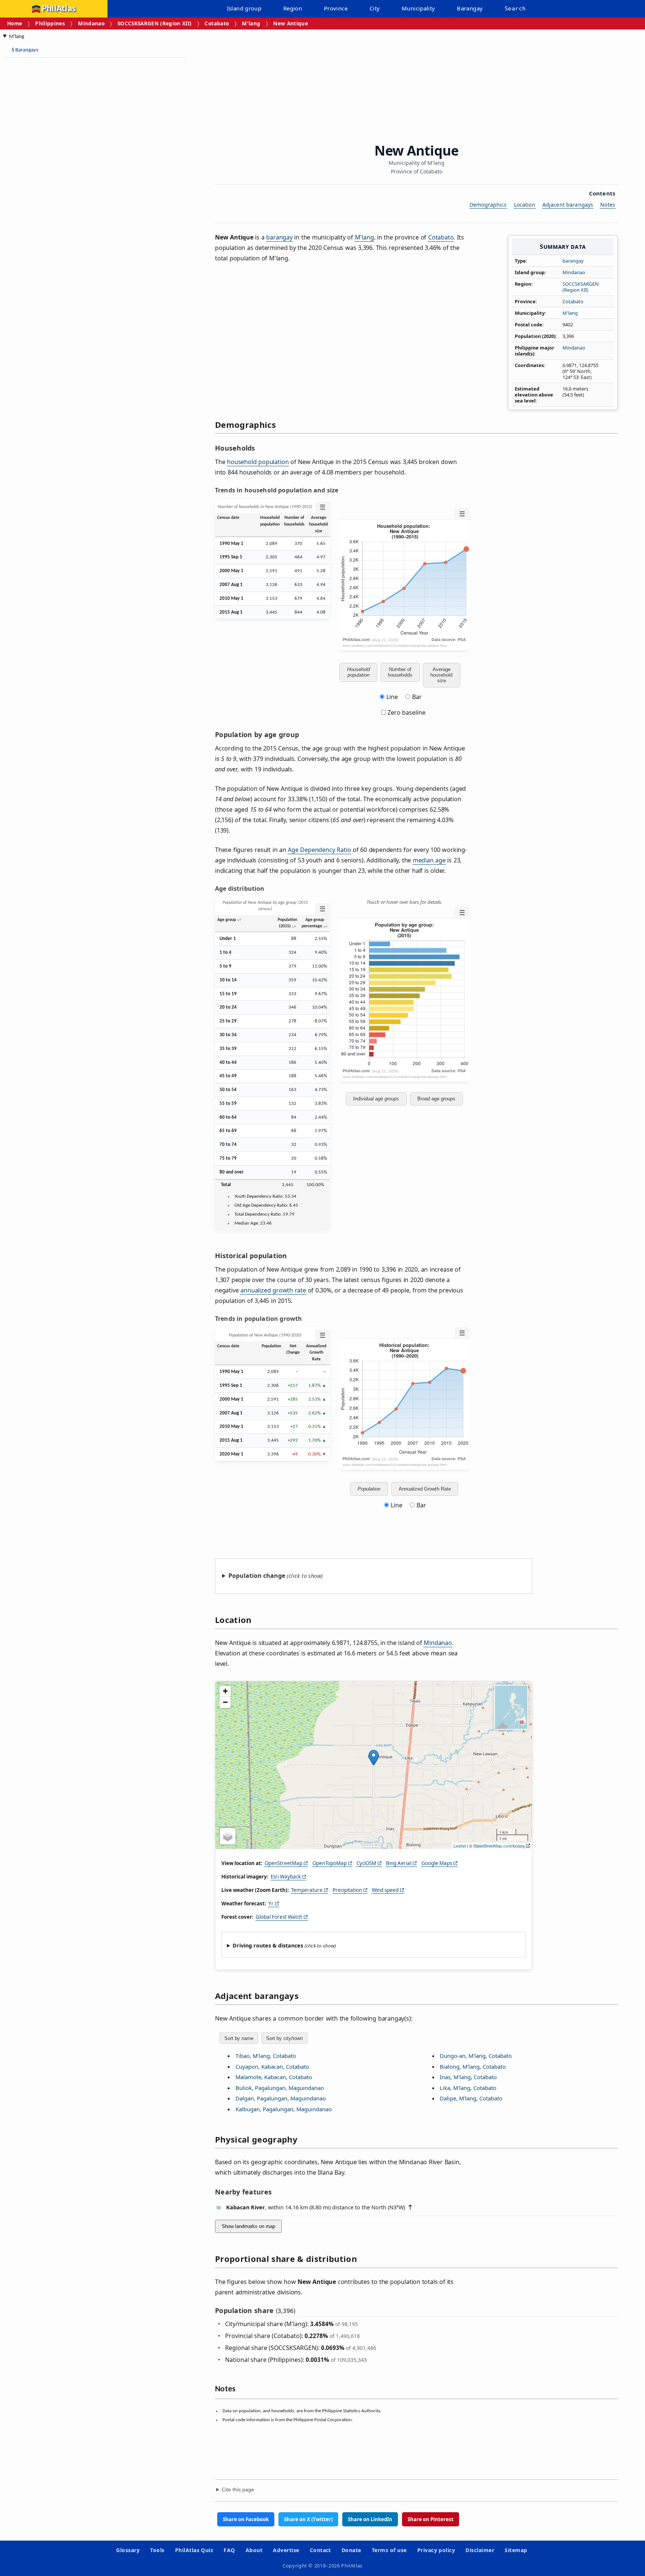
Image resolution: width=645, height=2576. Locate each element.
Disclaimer (480, 2550)
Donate (351, 2550)
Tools (157, 2550)
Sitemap (516, 2550)
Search (515, 9)
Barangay (470, 8)
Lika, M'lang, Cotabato (468, 2088)
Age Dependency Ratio (319, 850)
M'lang (251, 23)
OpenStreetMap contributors (499, 1846)
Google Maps (437, 1863)
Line (392, 697)
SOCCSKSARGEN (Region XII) (155, 23)
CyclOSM (366, 1863)
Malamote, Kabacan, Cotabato (274, 2077)
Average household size (441, 675)
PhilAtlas (59, 9)
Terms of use (389, 2550)
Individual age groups (376, 1099)
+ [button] (225, 1691)
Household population (359, 672)
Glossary (128, 2550)
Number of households (400, 672)
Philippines (50, 23)
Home (15, 23)
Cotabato (217, 23)
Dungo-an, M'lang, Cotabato (476, 2056)
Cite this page (238, 2490)
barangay (573, 261)
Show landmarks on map (248, 2226)
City (375, 8)
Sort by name (239, 2038)
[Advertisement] (63, 175)
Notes (608, 205)
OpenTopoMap (330, 1863)
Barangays (25, 50)
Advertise (286, 2550)
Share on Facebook (246, 2519)
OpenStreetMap (283, 1863)
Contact (320, 2550)
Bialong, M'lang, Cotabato (473, 2066)
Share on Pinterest (431, 2519)
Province (336, 8)
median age (429, 860)
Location (525, 205)
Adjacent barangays (568, 205)
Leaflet (460, 1846)
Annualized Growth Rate (425, 1489)
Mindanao (91, 23)
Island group (244, 8)
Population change (257, 1576)
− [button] (225, 1702)
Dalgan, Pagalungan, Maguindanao (281, 2098)
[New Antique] (374, 1758)
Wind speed (385, 1890)
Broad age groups (436, 1099)
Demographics (488, 205)
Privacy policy (436, 2550)
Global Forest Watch (279, 1917)
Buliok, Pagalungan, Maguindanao (280, 2088)
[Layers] (228, 1836)
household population (258, 462)
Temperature (307, 1890)
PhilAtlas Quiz (194, 2550)
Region (293, 8)
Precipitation (347, 1890)
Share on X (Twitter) (308, 2519)
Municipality (418, 8)
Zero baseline (406, 712)
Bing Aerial (399, 1863)
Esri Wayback (286, 1877)
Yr (271, 1903)
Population (369, 1489)
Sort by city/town (284, 2038)
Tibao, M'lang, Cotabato (266, 2056)
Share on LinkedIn (370, 2519)
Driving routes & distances (268, 1945)
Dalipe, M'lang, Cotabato (471, 2098)
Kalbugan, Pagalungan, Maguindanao (284, 2109)
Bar (417, 697)
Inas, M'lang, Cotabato (468, 2077)
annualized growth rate (273, 1290)
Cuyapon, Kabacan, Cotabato (272, 2066)
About (254, 2550)
